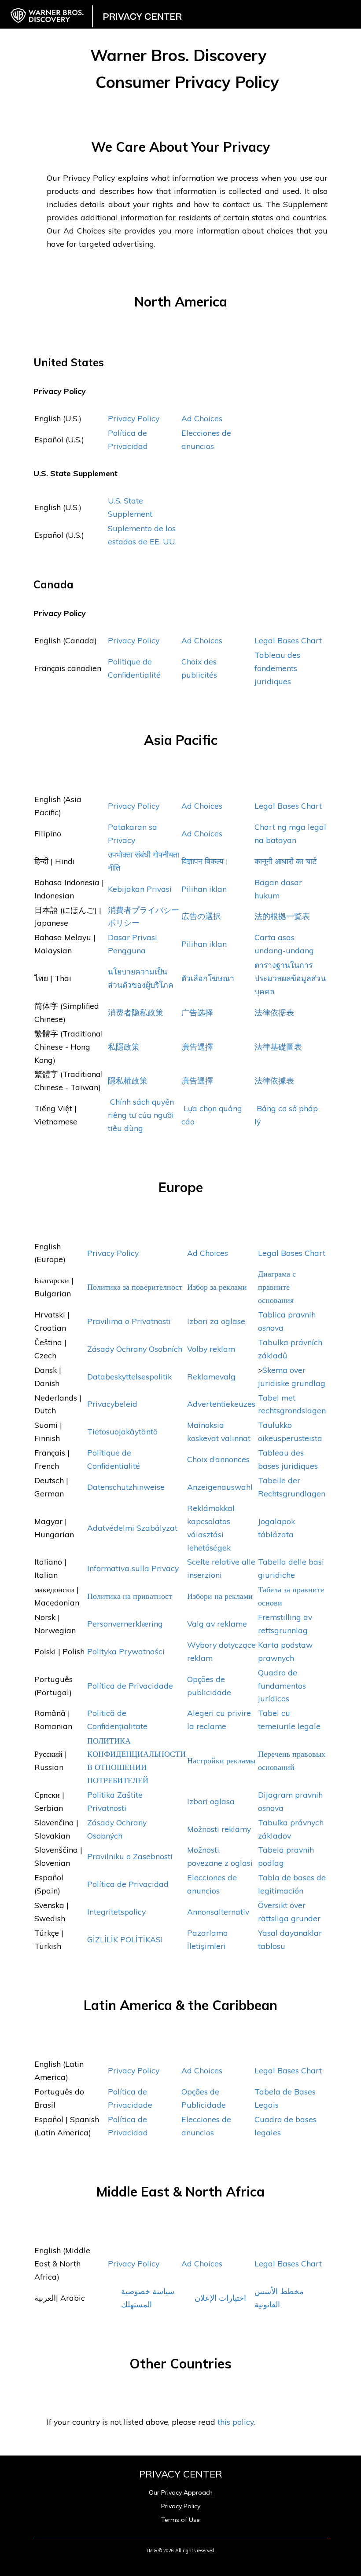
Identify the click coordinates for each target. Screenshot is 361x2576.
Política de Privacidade (130, 1686)
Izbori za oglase (216, 1321)
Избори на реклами (220, 1596)
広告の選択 (201, 916)
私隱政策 (124, 1047)
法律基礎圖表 (278, 1047)
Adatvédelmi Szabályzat (132, 1528)
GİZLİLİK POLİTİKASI (125, 1939)
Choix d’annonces (218, 1459)
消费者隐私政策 (136, 1012)
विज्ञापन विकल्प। (205, 861)
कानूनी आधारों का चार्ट (285, 861)
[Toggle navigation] (349, 9)
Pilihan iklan (204, 889)
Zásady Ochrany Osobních (135, 1349)
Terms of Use (180, 2520)
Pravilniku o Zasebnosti (130, 1856)
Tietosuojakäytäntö (122, 1431)
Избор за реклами (217, 1287)
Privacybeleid (112, 1404)
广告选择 (197, 1012)
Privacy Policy (134, 418)
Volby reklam (211, 1349)
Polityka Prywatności (126, 1651)
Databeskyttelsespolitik (131, 1376)
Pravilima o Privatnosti (129, 1321)
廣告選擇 (197, 1047)
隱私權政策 (128, 1080)
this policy (236, 2422)
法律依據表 (274, 1080)
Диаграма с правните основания (277, 1287)
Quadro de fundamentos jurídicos (282, 1686)
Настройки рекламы (221, 1760)
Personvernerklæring (125, 1624)
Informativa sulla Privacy (133, 1568)
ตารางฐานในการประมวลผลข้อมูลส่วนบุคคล (290, 978)
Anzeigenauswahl (220, 1487)
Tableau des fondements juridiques (277, 668)
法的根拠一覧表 (282, 916)
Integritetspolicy (116, 1912)
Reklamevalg (211, 1376)
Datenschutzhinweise (127, 1487)
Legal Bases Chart (288, 640)
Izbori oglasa (211, 1801)
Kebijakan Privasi (140, 889)
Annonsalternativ (218, 1912)
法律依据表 (274, 1012)
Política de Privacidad (129, 1884)
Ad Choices (202, 418)
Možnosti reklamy (219, 1829)
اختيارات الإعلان (220, 2298)
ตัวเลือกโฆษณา (208, 978)
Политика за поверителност (135, 1287)
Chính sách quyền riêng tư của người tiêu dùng (141, 1115)
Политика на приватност (130, 1596)
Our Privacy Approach (181, 2492)
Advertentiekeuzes (221, 1404)
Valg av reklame (217, 1624)
